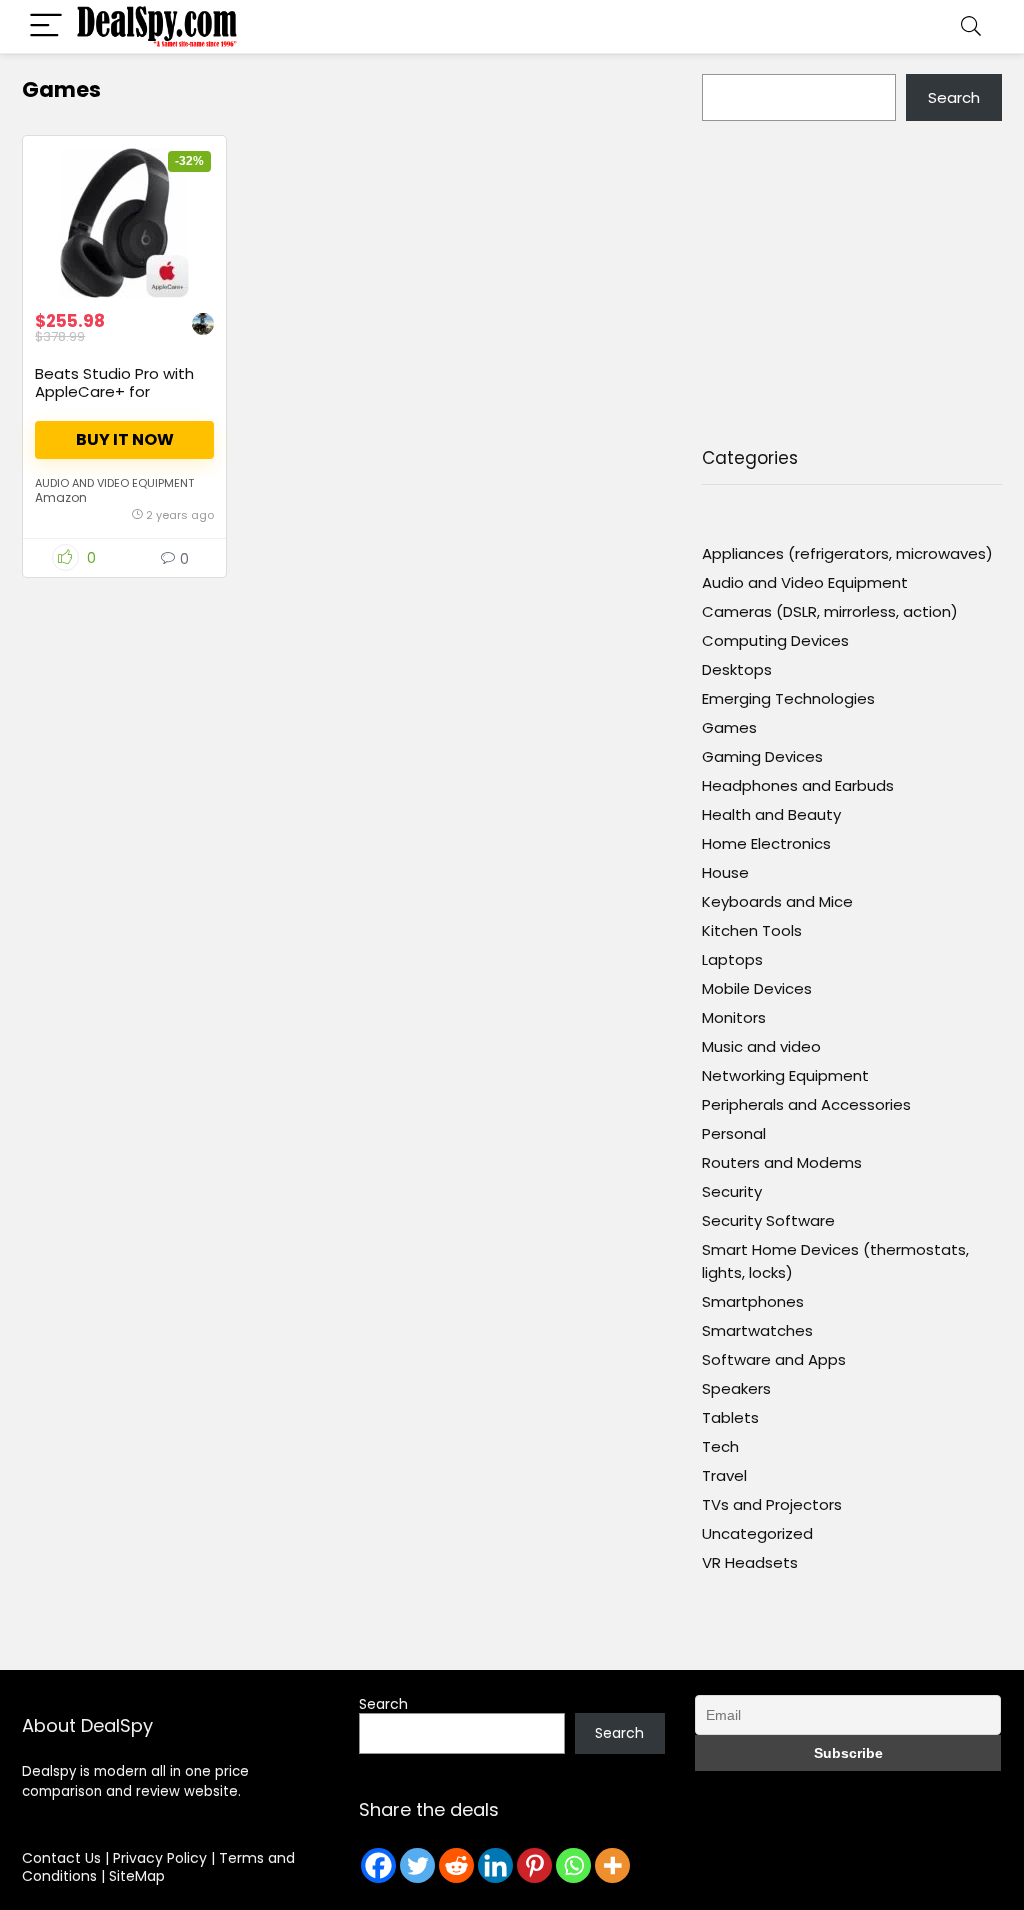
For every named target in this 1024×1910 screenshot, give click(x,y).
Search (954, 97)
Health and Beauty (771, 814)
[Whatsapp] (573, 1865)
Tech (720, 1446)
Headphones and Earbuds (798, 785)
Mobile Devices (757, 988)
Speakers (736, 1388)
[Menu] (46, 26)
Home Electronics (766, 843)
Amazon (61, 497)
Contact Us (61, 1858)
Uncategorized (757, 1533)
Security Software (768, 1220)
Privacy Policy (162, 1858)
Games (729, 727)
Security (732, 1191)
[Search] (971, 26)
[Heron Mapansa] (203, 326)
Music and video (761, 1046)
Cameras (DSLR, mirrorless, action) (830, 611)
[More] (612, 1865)
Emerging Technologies (788, 698)
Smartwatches (757, 1330)
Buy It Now (125, 439)
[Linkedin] (495, 1865)
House (725, 872)
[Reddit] (456, 1865)
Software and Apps (774, 1359)
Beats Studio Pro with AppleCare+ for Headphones (114, 391)
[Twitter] (417, 1865)
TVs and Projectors (772, 1504)
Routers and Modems (782, 1162)
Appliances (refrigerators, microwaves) (847, 553)
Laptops (732, 959)
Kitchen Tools (752, 930)
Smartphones (753, 1301)
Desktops (737, 669)
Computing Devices (775, 640)
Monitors (734, 1017)
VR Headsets (750, 1562)
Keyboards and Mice (777, 901)
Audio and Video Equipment (114, 483)
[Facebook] (378, 1865)
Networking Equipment (785, 1075)
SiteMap (137, 1876)
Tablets (730, 1417)
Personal (734, 1133)
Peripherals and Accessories (806, 1104)
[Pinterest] (534, 1865)
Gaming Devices (762, 756)
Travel (724, 1475)
